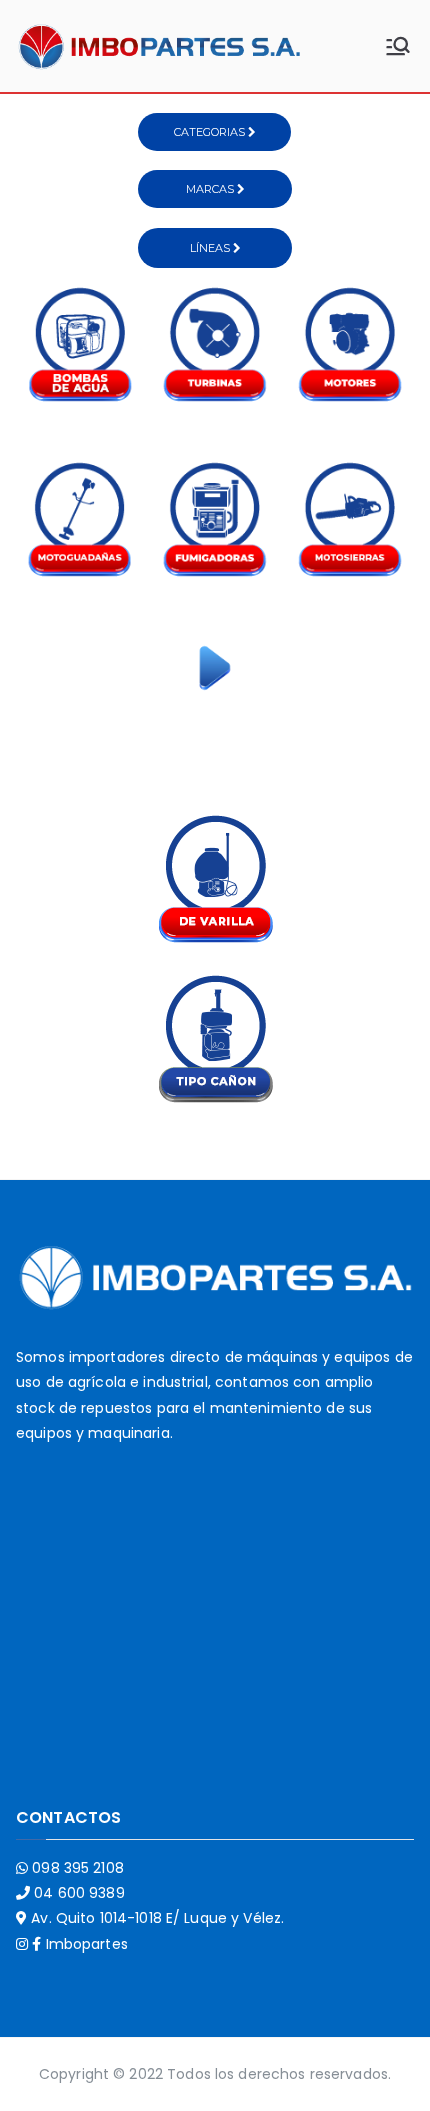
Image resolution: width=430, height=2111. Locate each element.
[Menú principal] (398, 46)
